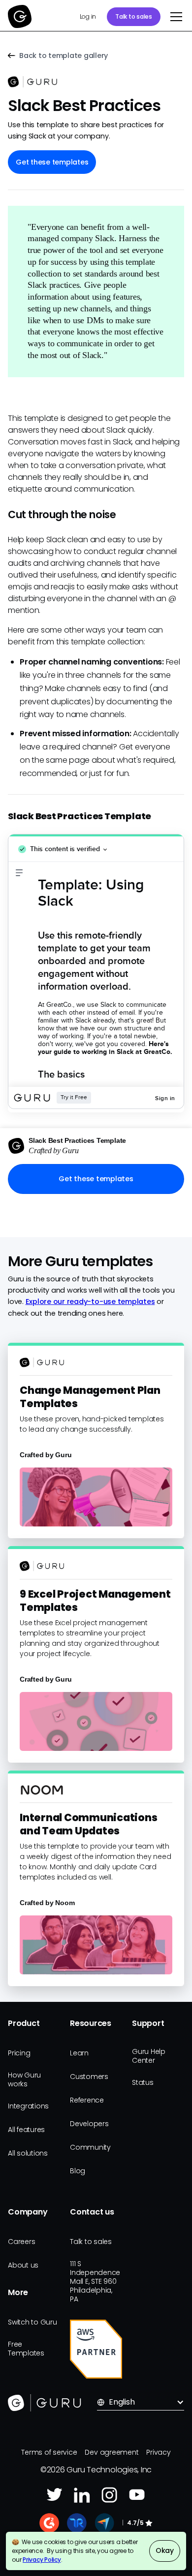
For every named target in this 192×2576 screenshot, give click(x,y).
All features (26, 2130)
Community (90, 2147)
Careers (21, 2242)
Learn (79, 2053)
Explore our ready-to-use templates (90, 1302)
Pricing (19, 2053)
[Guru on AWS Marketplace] (96, 2349)
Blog (78, 2171)
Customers (89, 2077)
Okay (165, 2550)
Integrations (28, 2106)
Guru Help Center (149, 2056)
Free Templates (26, 2349)
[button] (174, 17)
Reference (87, 2100)
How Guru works (24, 2079)
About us (23, 2265)
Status (143, 2082)
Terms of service (49, 2452)
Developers (89, 2124)
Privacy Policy (42, 2560)
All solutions (28, 2153)
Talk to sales (134, 16)
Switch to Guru (32, 2322)
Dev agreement (112, 2452)
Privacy (158, 2452)
